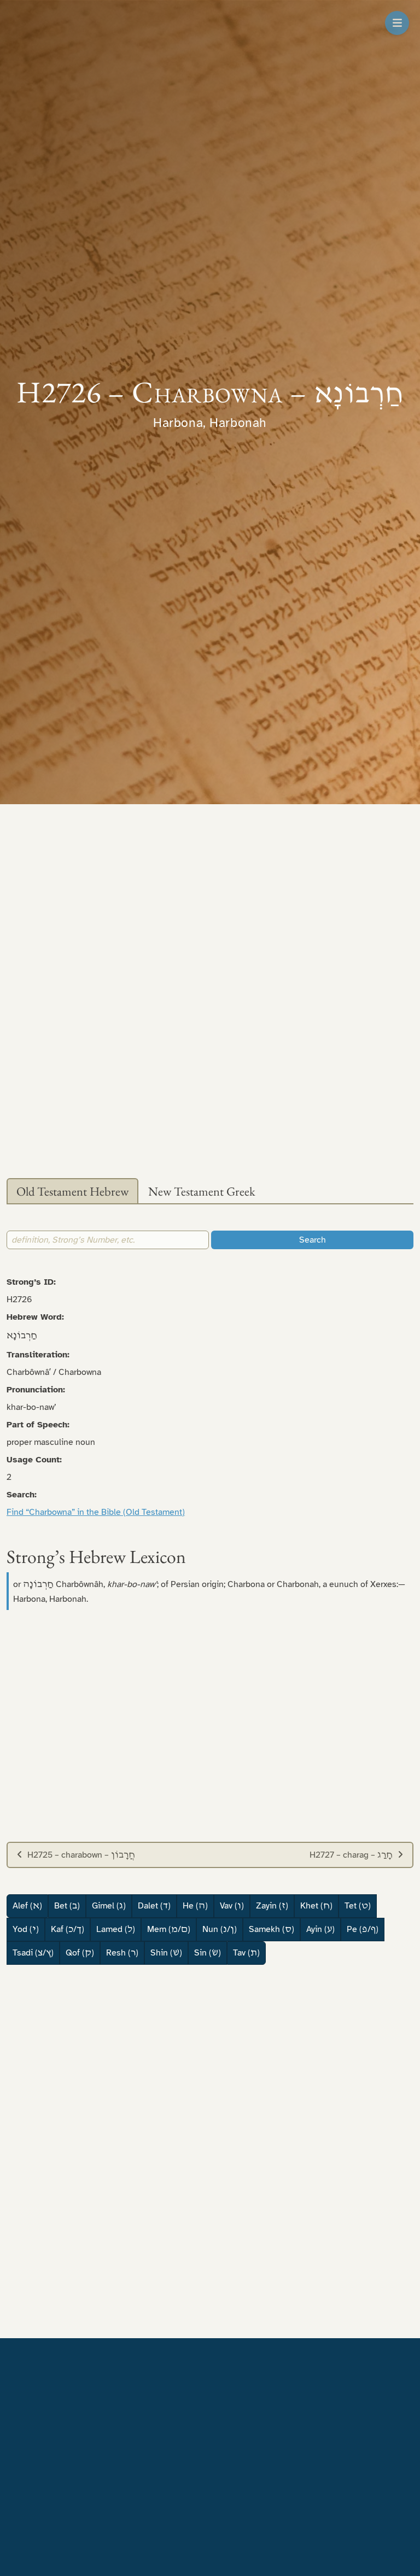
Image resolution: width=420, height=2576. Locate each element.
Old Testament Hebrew (72, 1191)
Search (313, 1240)
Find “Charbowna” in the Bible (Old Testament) (96, 1512)
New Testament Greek (202, 1191)
